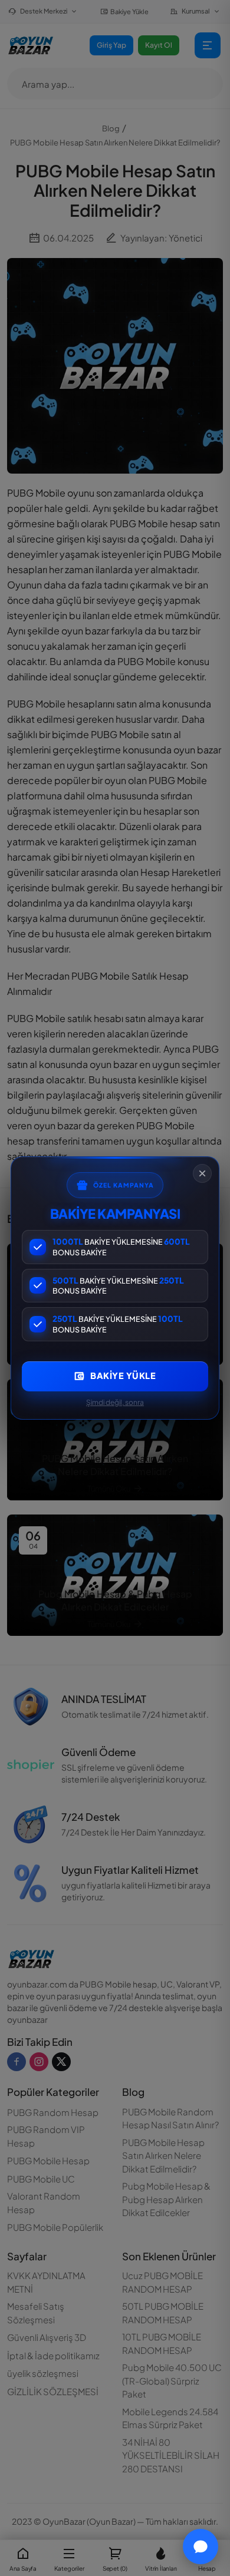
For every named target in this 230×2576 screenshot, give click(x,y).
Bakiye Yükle (123, 1375)
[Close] (202, 1173)
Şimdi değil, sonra (115, 1402)
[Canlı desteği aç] (201, 2547)
